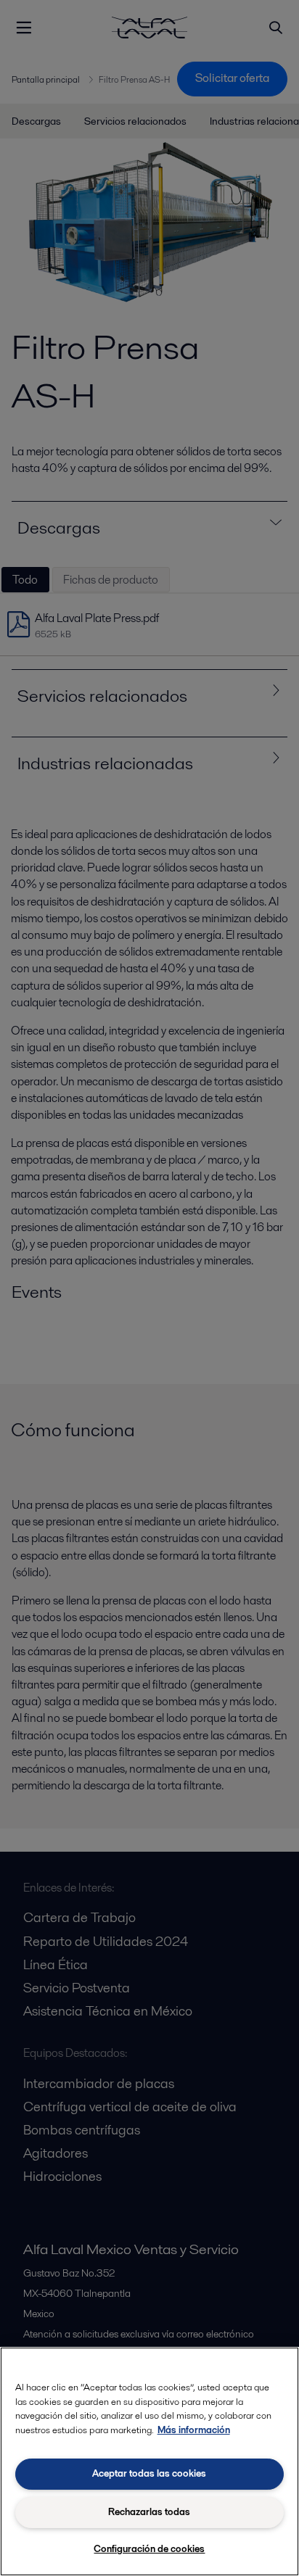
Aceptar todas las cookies (149, 2473)
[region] (149, 2461)
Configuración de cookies (149, 2549)
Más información (194, 2430)
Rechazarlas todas (149, 2512)
